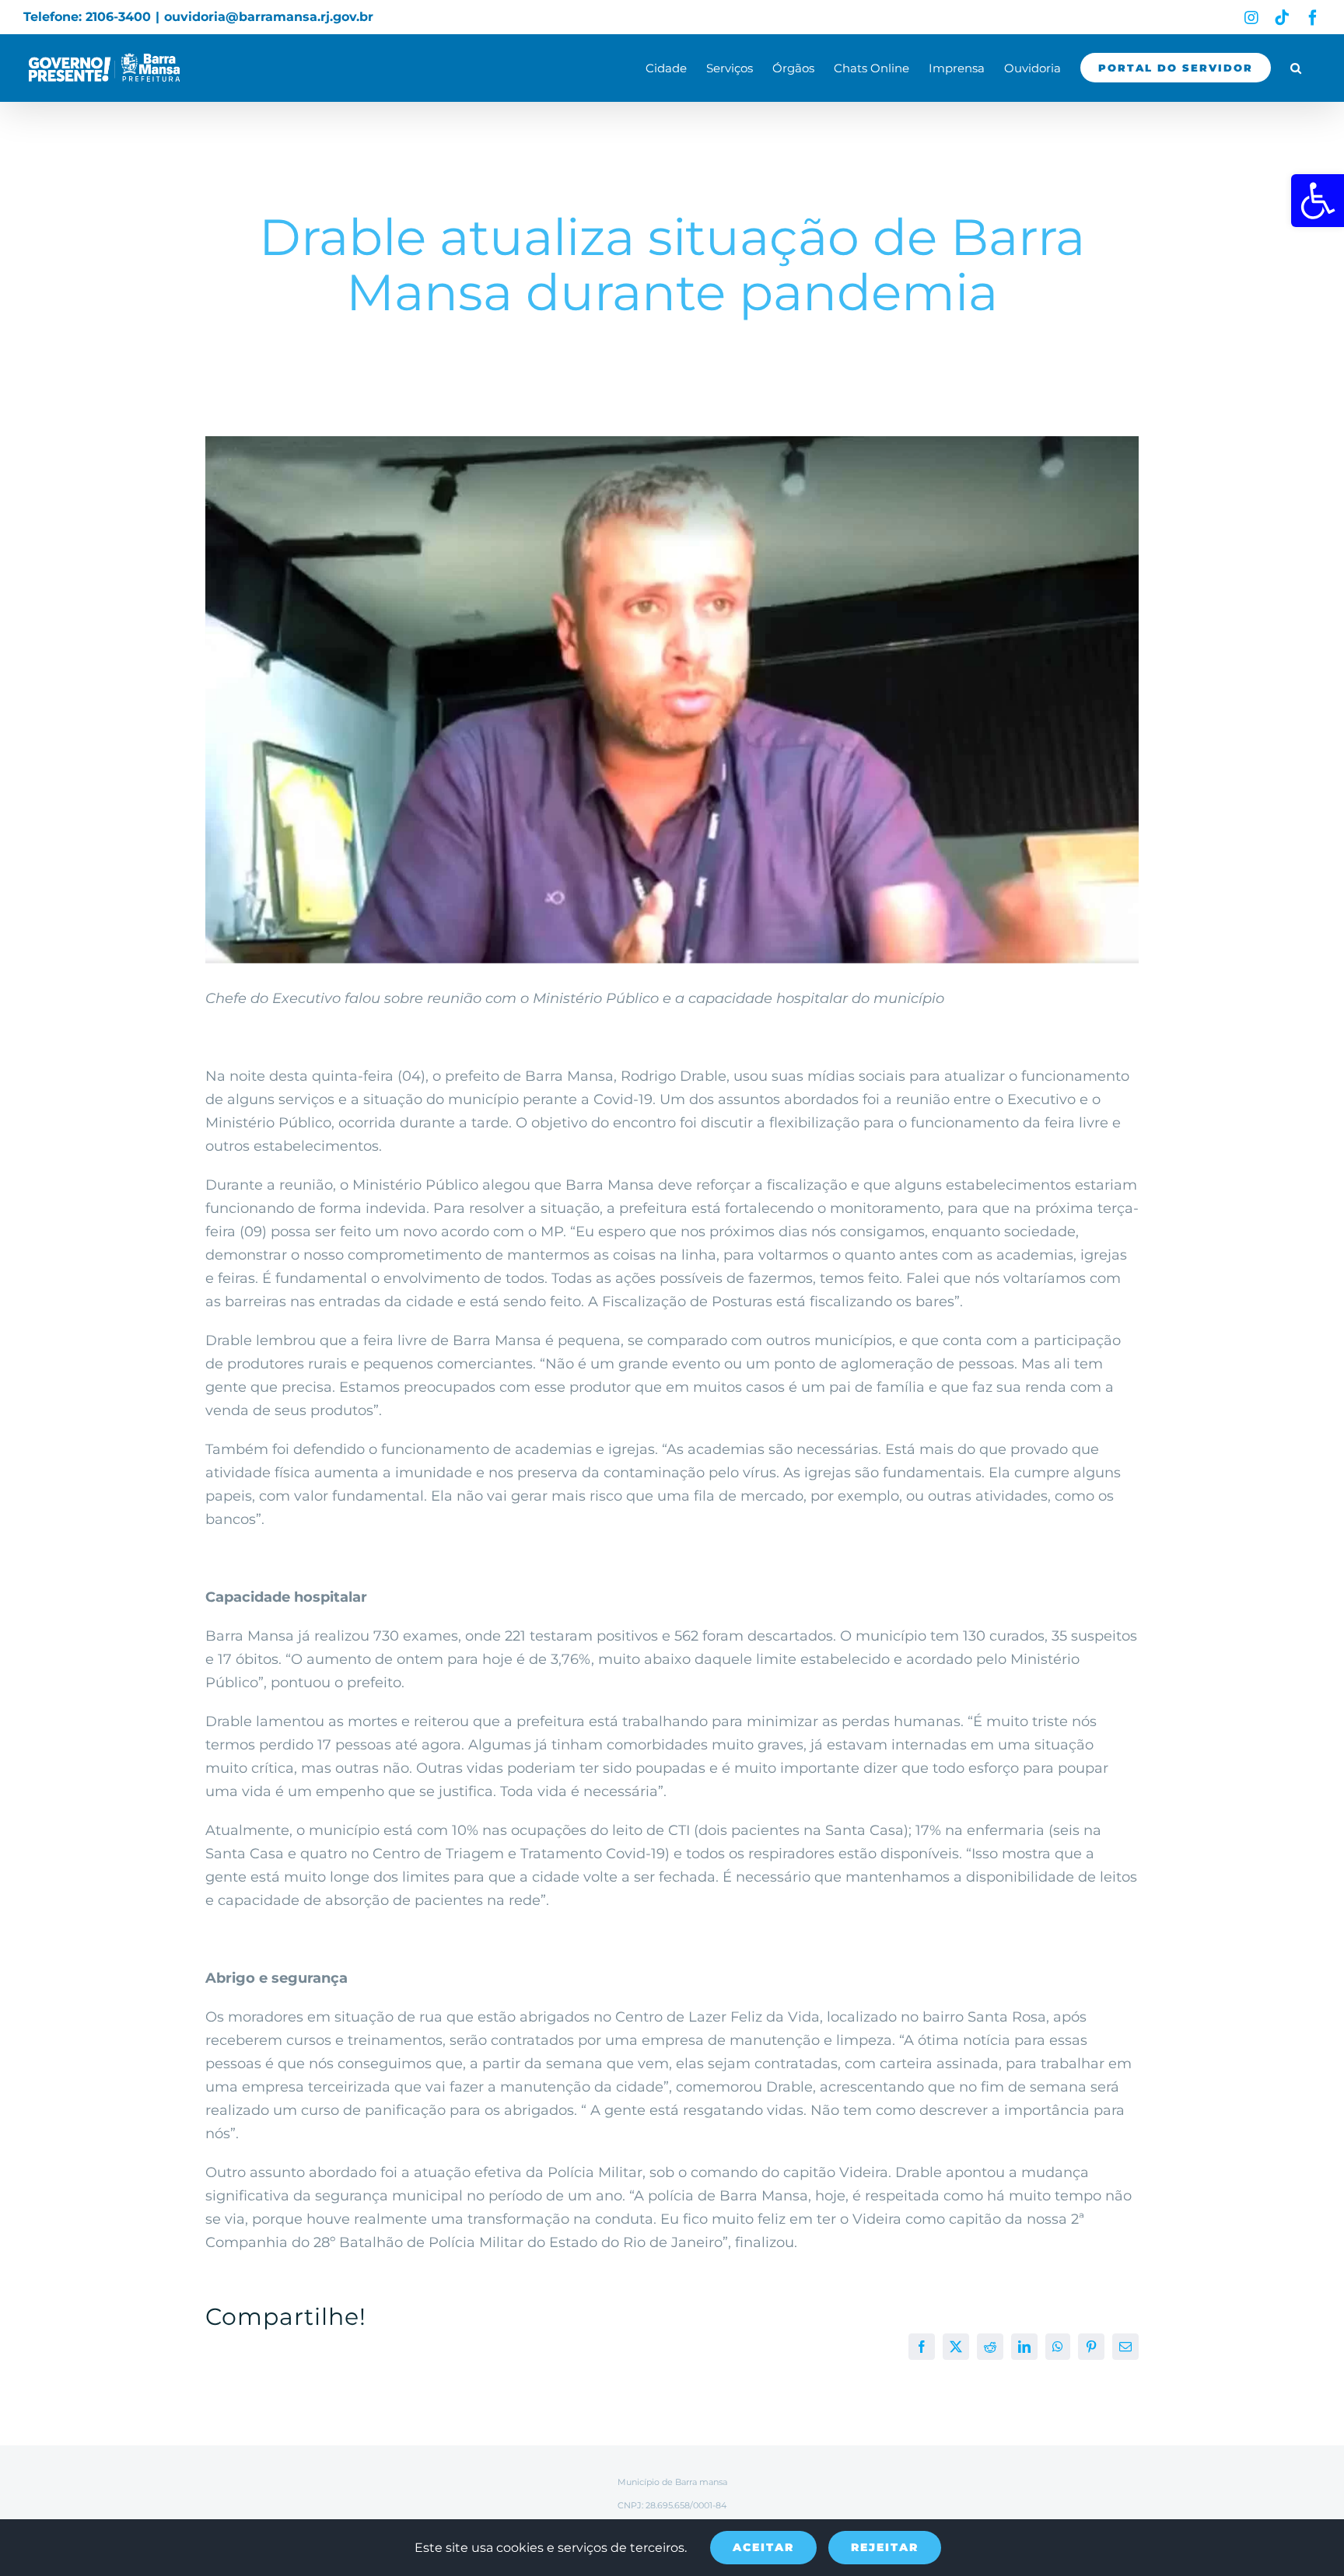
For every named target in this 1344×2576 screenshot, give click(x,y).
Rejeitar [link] (885, 2547)
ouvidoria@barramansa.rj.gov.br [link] (269, 17)
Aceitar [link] (763, 2547)
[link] (1318, 201)
